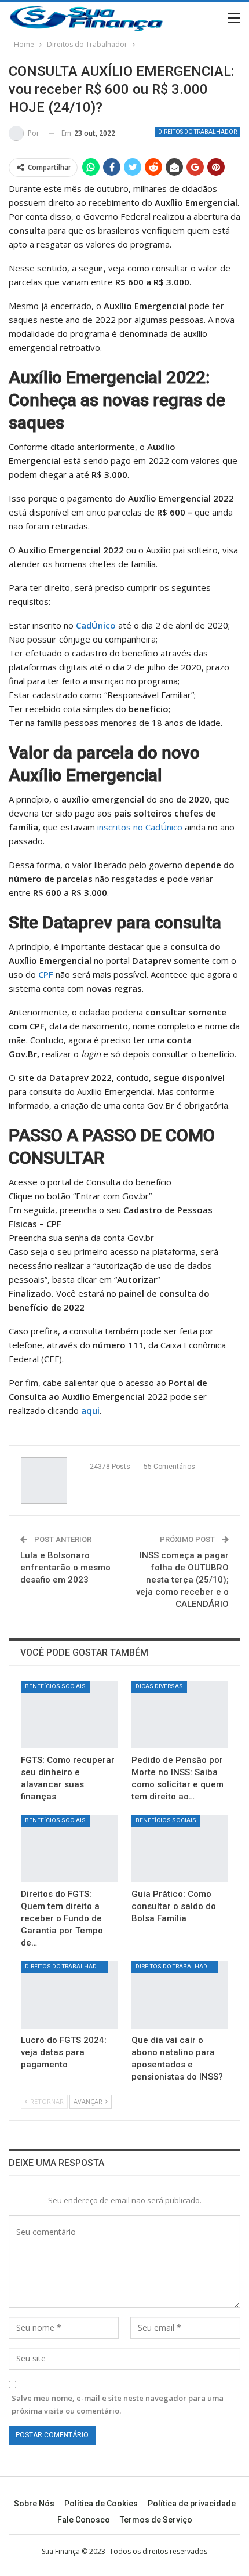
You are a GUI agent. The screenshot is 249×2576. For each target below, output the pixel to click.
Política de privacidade (192, 2504)
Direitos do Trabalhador (197, 132)
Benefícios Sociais (55, 1686)
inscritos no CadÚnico (140, 827)
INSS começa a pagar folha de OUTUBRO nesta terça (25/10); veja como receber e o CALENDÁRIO (182, 1580)
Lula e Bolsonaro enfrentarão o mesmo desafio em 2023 (65, 1568)
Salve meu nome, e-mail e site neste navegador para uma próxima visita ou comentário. (118, 2404)
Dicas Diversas (159, 1686)
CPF (46, 974)
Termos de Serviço (156, 2520)
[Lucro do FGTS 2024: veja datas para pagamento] (69, 1995)
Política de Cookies (101, 2504)
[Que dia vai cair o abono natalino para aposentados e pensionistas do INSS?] (180, 1995)
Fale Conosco (84, 2520)
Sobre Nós (34, 2504)
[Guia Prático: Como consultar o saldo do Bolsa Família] (180, 1848)
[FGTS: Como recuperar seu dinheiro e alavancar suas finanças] (69, 1715)
